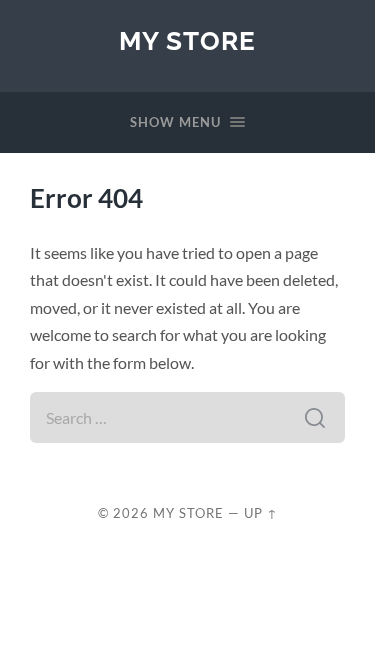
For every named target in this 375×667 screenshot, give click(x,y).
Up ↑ (261, 513)
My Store (187, 40)
